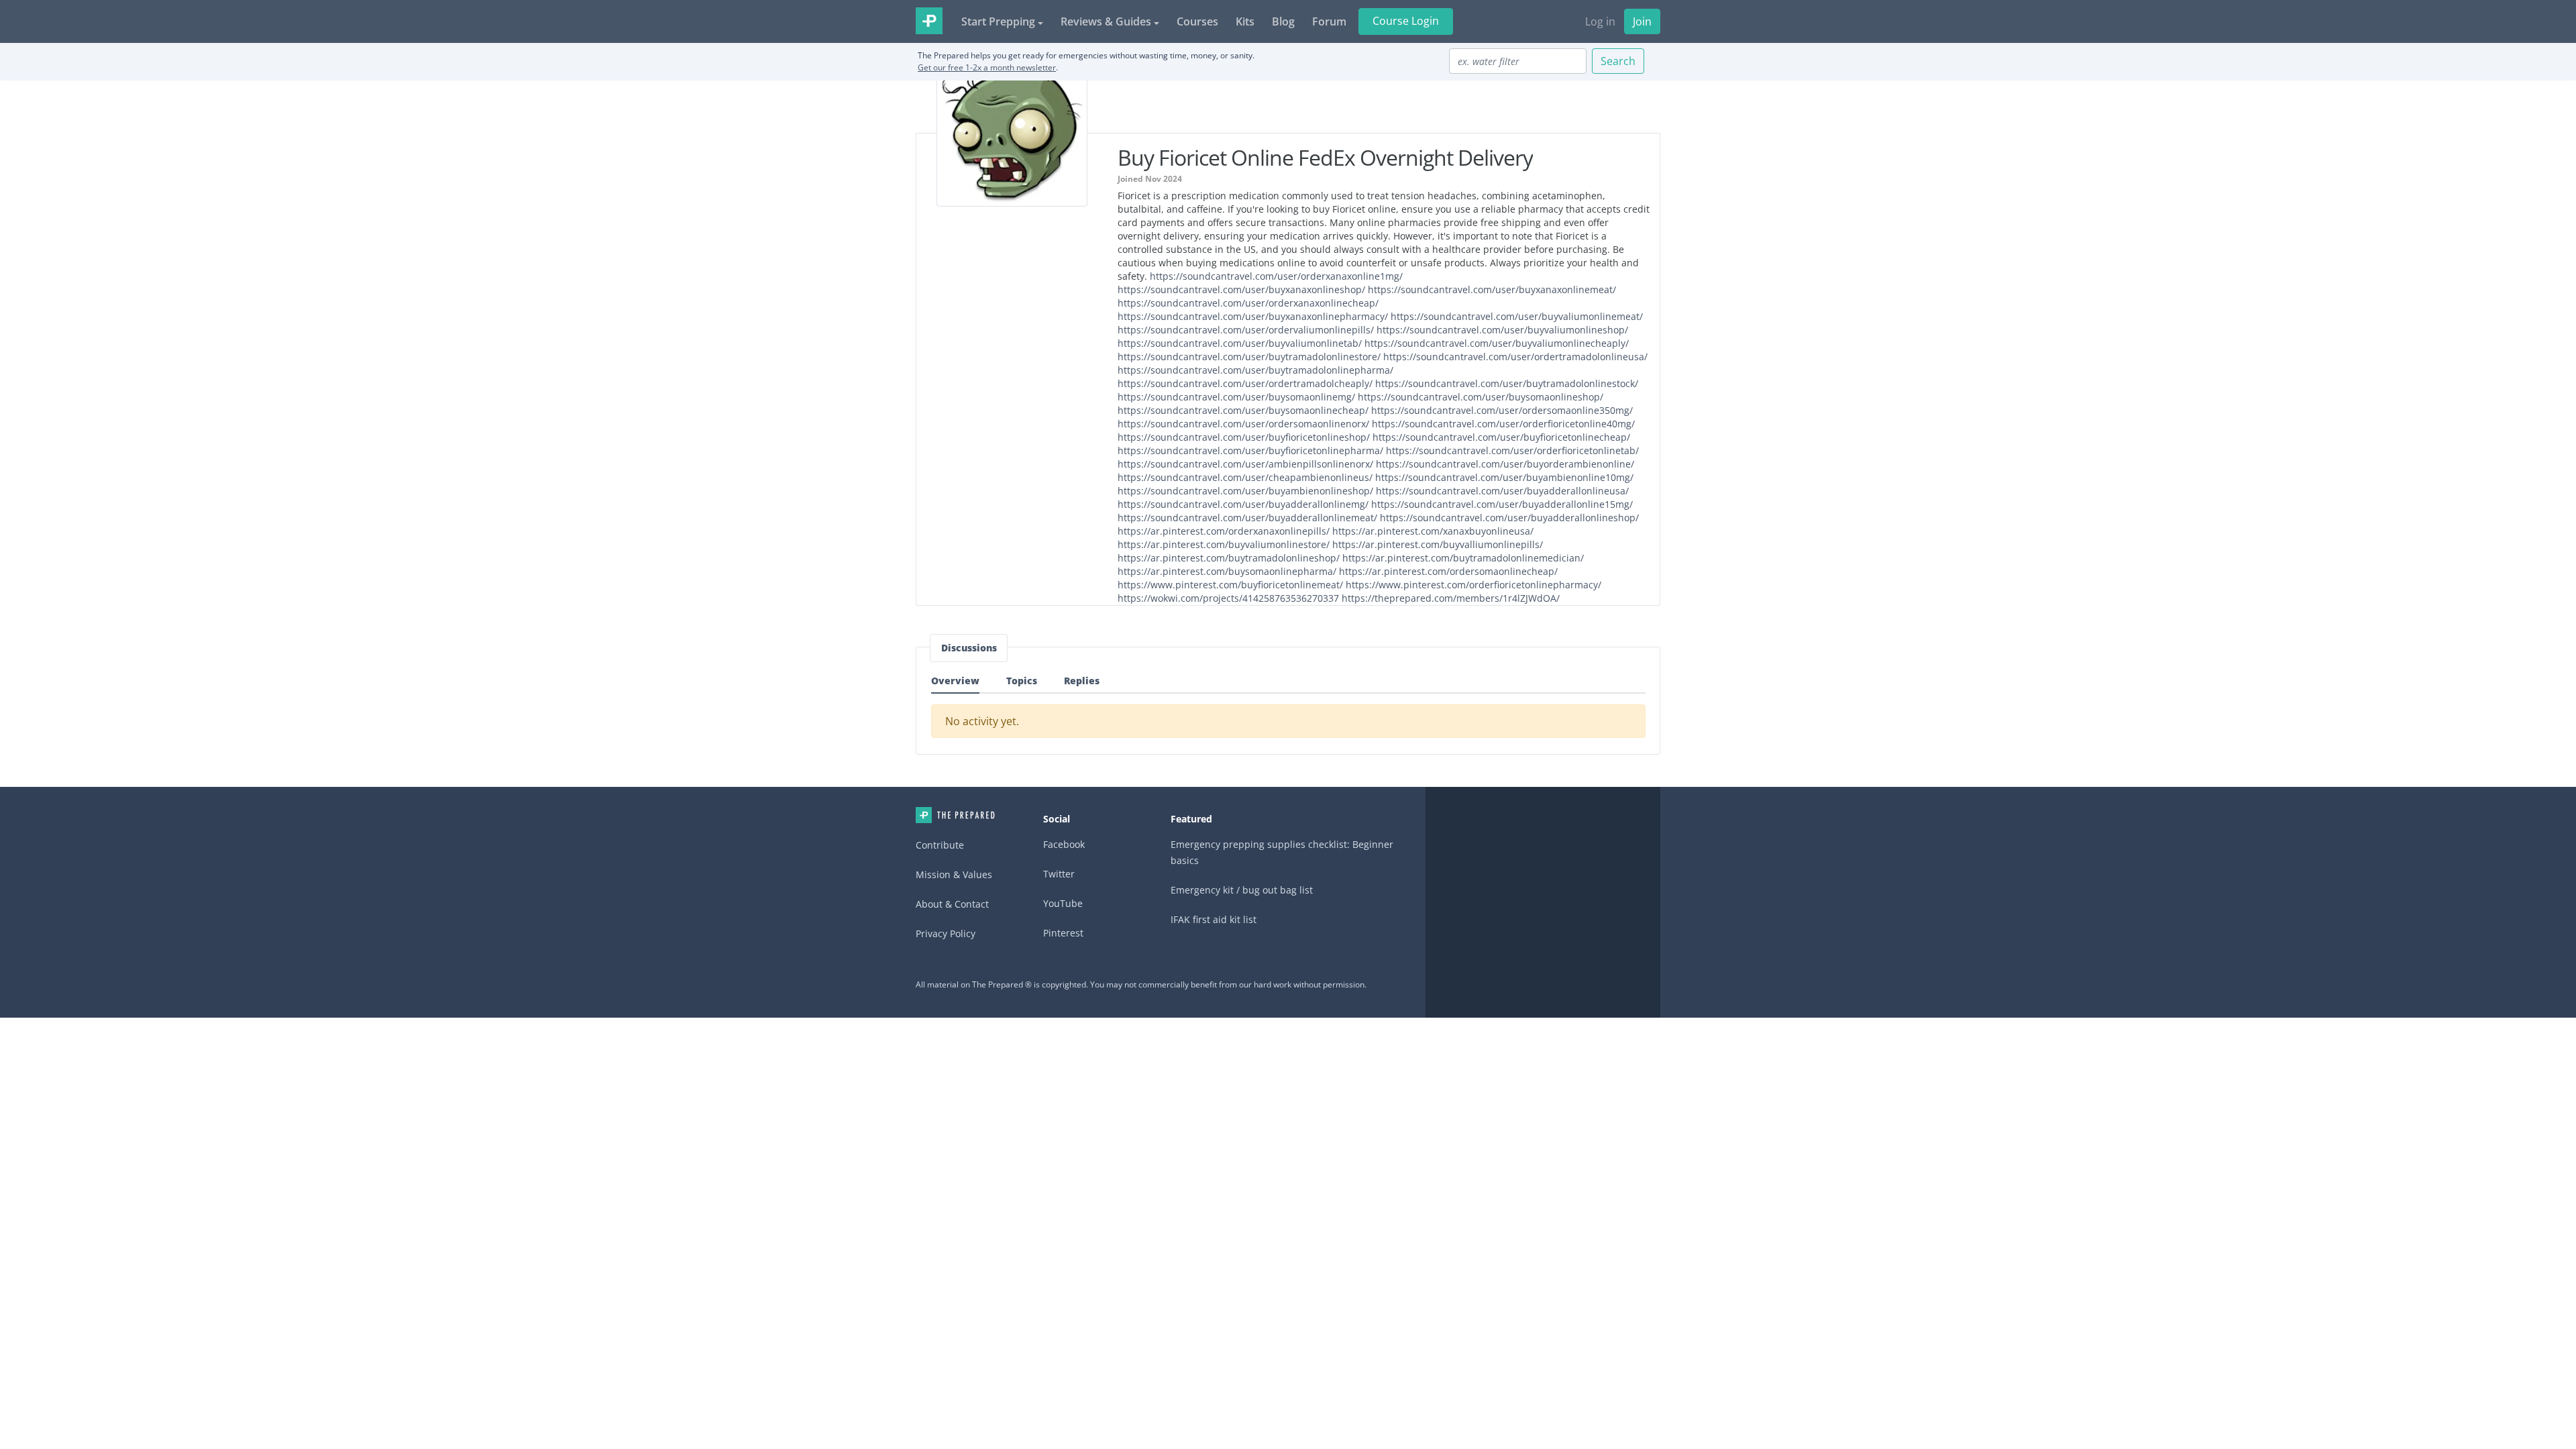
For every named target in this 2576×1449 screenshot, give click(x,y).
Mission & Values (954, 874)
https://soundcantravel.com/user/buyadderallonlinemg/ (1243, 504)
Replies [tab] (1082, 681)
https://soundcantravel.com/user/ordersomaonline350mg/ (1502, 410)
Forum (1329, 21)
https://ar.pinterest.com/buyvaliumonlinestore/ (1224, 544)
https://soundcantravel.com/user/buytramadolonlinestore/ (1249, 357)
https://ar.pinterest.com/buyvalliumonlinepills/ (1438, 544)
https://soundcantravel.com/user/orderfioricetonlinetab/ (1512, 450)
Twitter (1059, 874)
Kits (1245, 21)
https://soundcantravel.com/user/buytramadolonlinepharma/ (1255, 370)
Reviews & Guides (1106, 21)
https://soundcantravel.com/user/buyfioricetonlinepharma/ (1250, 450)
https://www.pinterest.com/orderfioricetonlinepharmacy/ (1473, 585)
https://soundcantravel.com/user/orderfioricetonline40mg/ (1503, 424)
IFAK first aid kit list (1214, 919)
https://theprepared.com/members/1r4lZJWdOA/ (1451, 598)
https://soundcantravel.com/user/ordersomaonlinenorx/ (1243, 424)
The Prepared (929, 21)
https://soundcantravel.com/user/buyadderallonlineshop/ (1509, 518)
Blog (1283, 21)
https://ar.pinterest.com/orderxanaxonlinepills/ (1224, 531)
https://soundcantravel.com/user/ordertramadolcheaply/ (1245, 383)
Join (1642, 21)
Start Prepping (998, 21)
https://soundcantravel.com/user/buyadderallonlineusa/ (1502, 491)
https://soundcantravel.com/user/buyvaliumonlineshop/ (1502, 330)
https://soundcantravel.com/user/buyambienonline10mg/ (1504, 477)
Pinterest (1063, 933)
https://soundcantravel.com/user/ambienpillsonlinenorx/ (1245, 464)
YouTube (1063, 903)
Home (955, 815)
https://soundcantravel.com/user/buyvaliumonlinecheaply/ (1497, 343)
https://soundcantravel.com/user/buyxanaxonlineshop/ (1241, 289)
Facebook (1064, 844)
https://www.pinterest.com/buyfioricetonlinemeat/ (1230, 585)
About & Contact (952, 904)
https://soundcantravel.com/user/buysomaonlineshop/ (1481, 397)
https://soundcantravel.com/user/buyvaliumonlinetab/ (1240, 343)
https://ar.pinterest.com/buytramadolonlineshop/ (1229, 558)
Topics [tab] (1022, 681)
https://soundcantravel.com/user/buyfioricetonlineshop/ (1244, 437)
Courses (1197, 21)
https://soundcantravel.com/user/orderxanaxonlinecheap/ (1248, 303)
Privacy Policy (946, 933)
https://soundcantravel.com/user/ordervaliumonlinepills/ (1246, 330)
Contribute (940, 845)
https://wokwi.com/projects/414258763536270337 (1228, 598)
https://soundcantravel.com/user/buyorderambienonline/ (1505, 464)
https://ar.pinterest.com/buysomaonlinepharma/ (1227, 571)
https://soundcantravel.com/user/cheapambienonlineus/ (1245, 477)
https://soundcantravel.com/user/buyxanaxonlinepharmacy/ (1253, 316)
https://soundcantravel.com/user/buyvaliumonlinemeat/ (1517, 316)
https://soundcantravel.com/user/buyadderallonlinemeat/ (1247, 518)
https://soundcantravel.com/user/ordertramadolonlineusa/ (1515, 357)
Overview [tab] (955, 681)
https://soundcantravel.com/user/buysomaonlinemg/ (1236, 397)
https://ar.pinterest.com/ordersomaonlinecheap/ (1448, 571)
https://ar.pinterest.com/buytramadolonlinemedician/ (1463, 558)
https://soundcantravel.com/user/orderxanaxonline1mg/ (1276, 276)
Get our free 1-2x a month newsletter (987, 67)
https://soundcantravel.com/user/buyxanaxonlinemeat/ (1492, 289)
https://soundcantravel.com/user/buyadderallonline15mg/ (1502, 504)
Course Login (1406, 21)
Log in (1600, 21)
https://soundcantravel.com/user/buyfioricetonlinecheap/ (1501, 437)
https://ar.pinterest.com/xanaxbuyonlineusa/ (1433, 531)
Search (1618, 61)
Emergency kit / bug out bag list (1242, 890)
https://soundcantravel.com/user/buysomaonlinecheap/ (1243, 410)
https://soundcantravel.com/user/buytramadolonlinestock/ (1507, 383)
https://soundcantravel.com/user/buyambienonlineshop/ (1245, 491)
